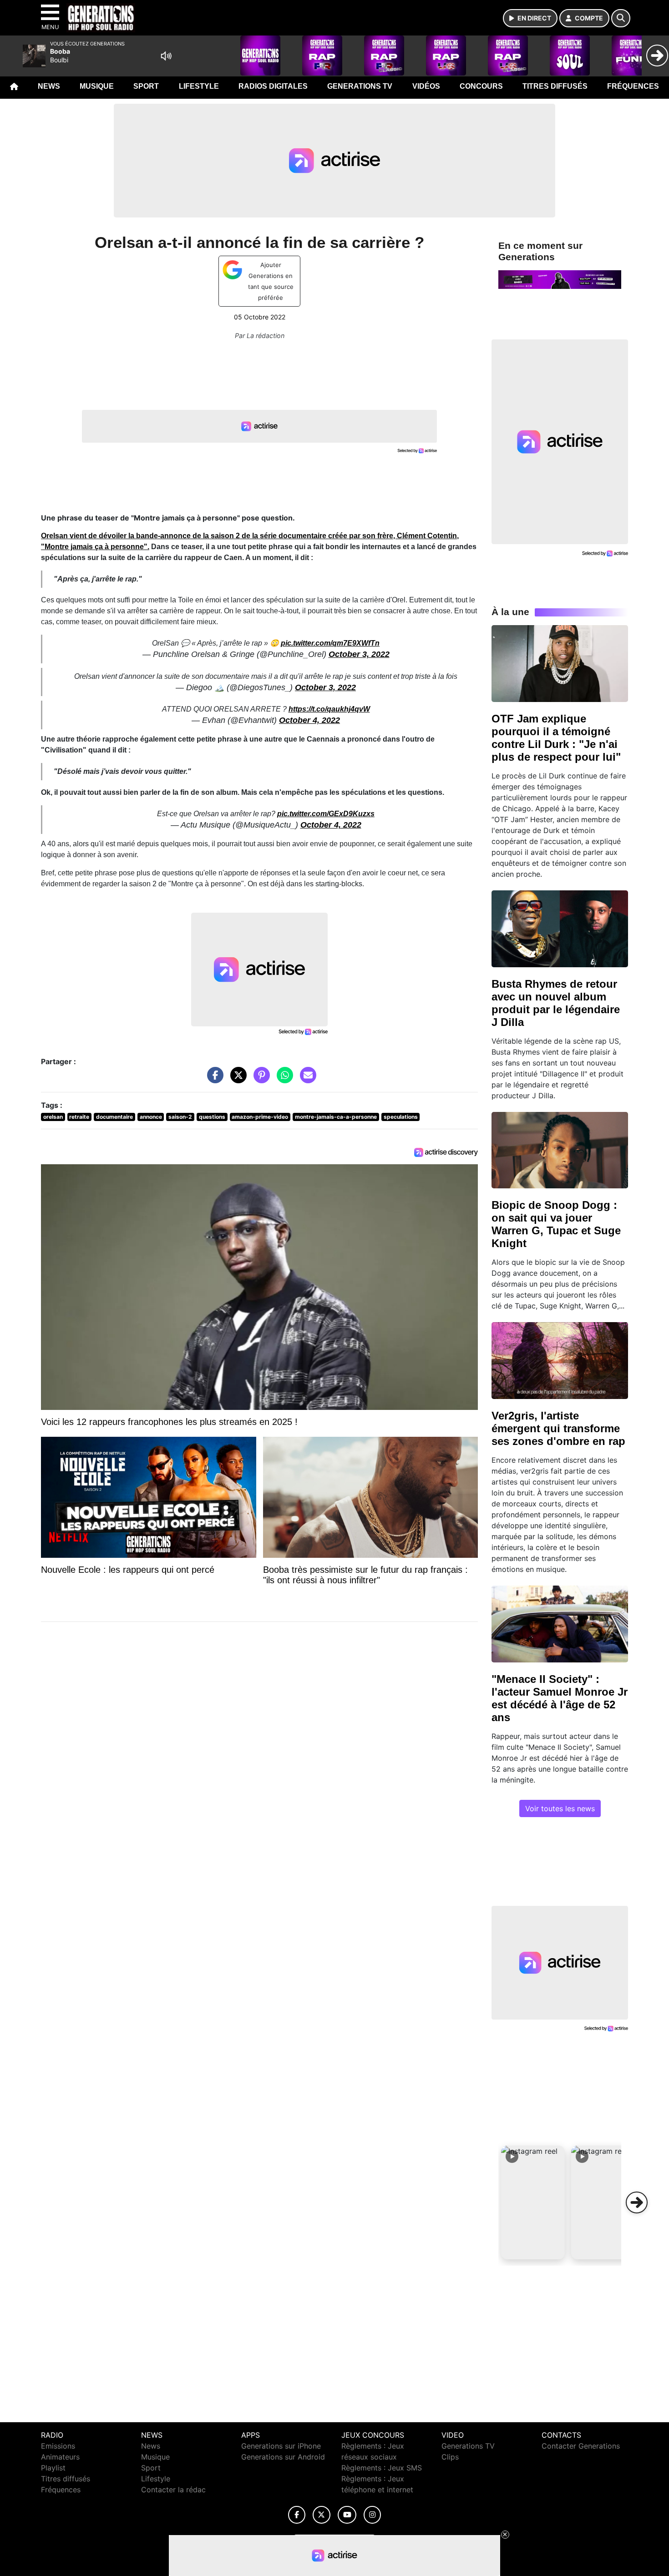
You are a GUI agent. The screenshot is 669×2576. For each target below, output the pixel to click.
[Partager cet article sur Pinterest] (259, 1079)
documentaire (114, 1117)
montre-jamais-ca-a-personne (336, 1117)
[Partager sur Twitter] (236, 1079)
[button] (533, 2202)
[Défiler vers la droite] (637, 2202)
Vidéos (426, 86)
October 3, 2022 (359, 654)
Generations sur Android (283, 2457)
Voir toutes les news (560, 1808)
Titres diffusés (555, 86)
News (49, 86)
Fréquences (633, 86)
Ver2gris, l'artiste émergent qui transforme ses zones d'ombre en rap (558, 1428)
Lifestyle (199, 86)
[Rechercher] (621, 18)
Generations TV (360, 86)
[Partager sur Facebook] (213, 1079)
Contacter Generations (581, 2446)
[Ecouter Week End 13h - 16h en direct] (560, 279)
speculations (401, 1117)
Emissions (58, 2446)
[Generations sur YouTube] (347, 2515)
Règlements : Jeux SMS (382, 2468)
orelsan (53, 1117)
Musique (97, 86)
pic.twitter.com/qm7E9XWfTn (330, 643)
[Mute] (166, 56)
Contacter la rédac (173, 2490)
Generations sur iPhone (281, 2446)
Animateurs (60, 2457)
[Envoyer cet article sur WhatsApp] (283, 1079)
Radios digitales (273, 86)
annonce (151, 1117)
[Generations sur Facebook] (297, 2515)
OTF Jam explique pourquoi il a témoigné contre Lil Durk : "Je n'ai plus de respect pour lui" (556, 738)
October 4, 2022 (309, 720)
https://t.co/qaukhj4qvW (329, 709)
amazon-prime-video (260, 1117)
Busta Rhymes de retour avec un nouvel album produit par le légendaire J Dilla (556, 1003)
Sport (146, 86)
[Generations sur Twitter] (322, 2515)
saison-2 (180, 1117)
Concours (481, 86)
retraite (79, 1117)
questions (212, 1117)
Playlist (53, 2468)
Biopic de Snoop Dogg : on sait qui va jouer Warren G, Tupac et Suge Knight (556, 1224)
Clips (450, 2457)
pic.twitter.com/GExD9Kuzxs (326, 814)
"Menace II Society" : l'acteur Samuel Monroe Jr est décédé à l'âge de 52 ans (560, 1698)
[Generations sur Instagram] (372, 2515)
